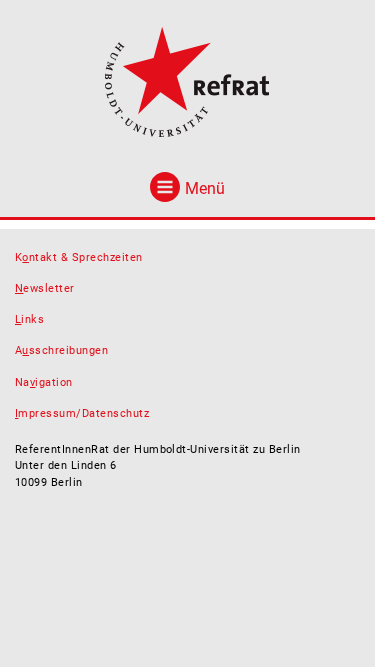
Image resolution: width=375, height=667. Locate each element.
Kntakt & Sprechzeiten (79, 257)
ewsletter (45, 288)
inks (29, 319)
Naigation (44, 382)
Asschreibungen (61, 350)
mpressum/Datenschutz (82, 413)
